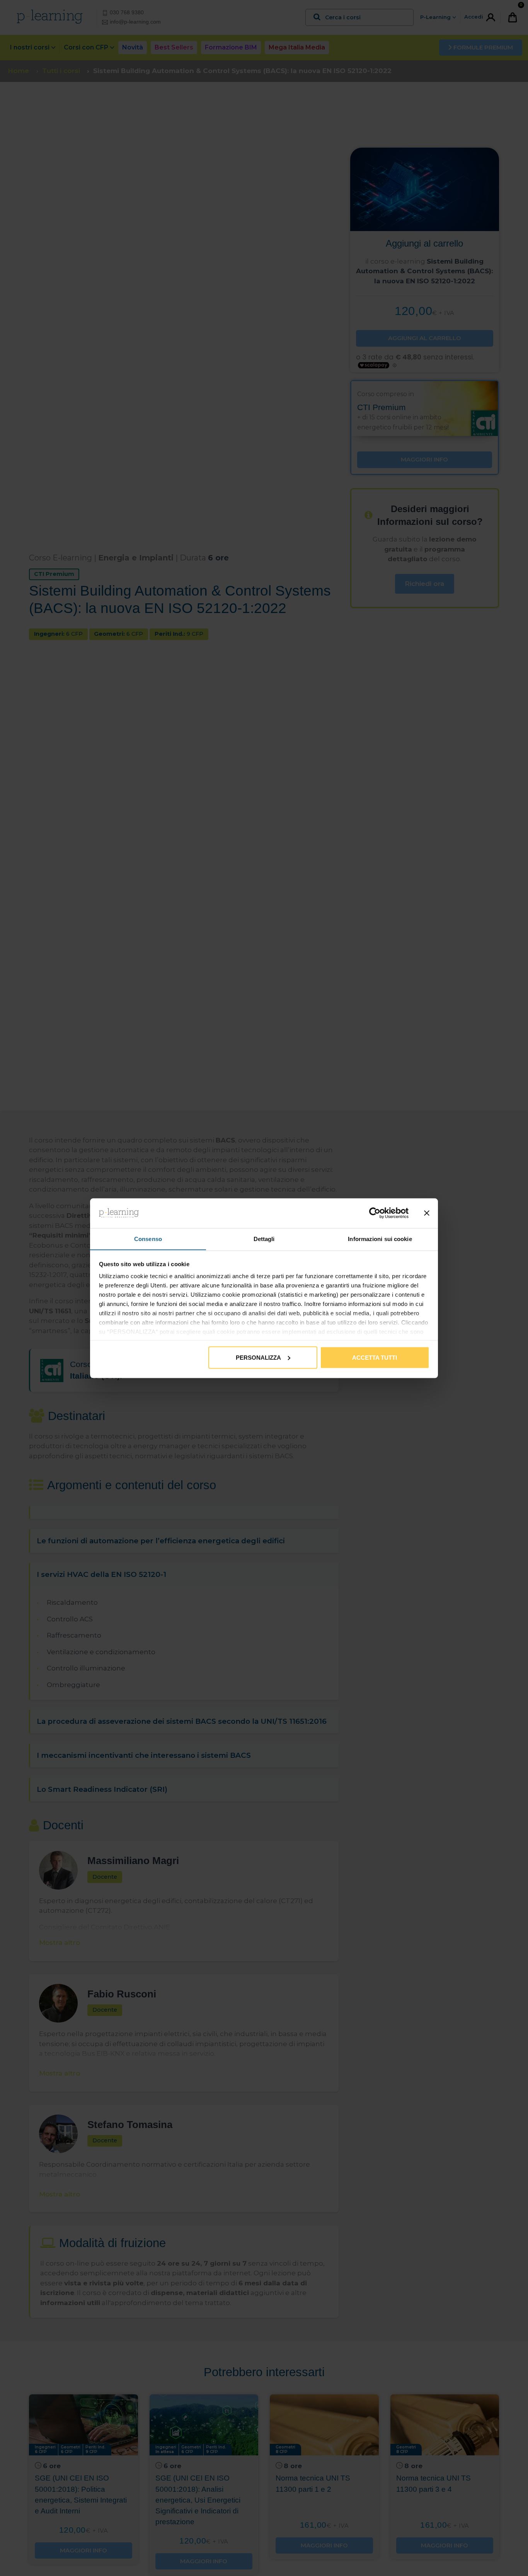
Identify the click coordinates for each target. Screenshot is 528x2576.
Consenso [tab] (148, 1239)
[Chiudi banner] (427, 1213)
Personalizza (258, 1357)
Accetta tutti (375, 1357)
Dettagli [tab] (264, 1239)
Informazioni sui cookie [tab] (380, 1239)
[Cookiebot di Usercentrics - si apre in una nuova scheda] (375, 1213)
